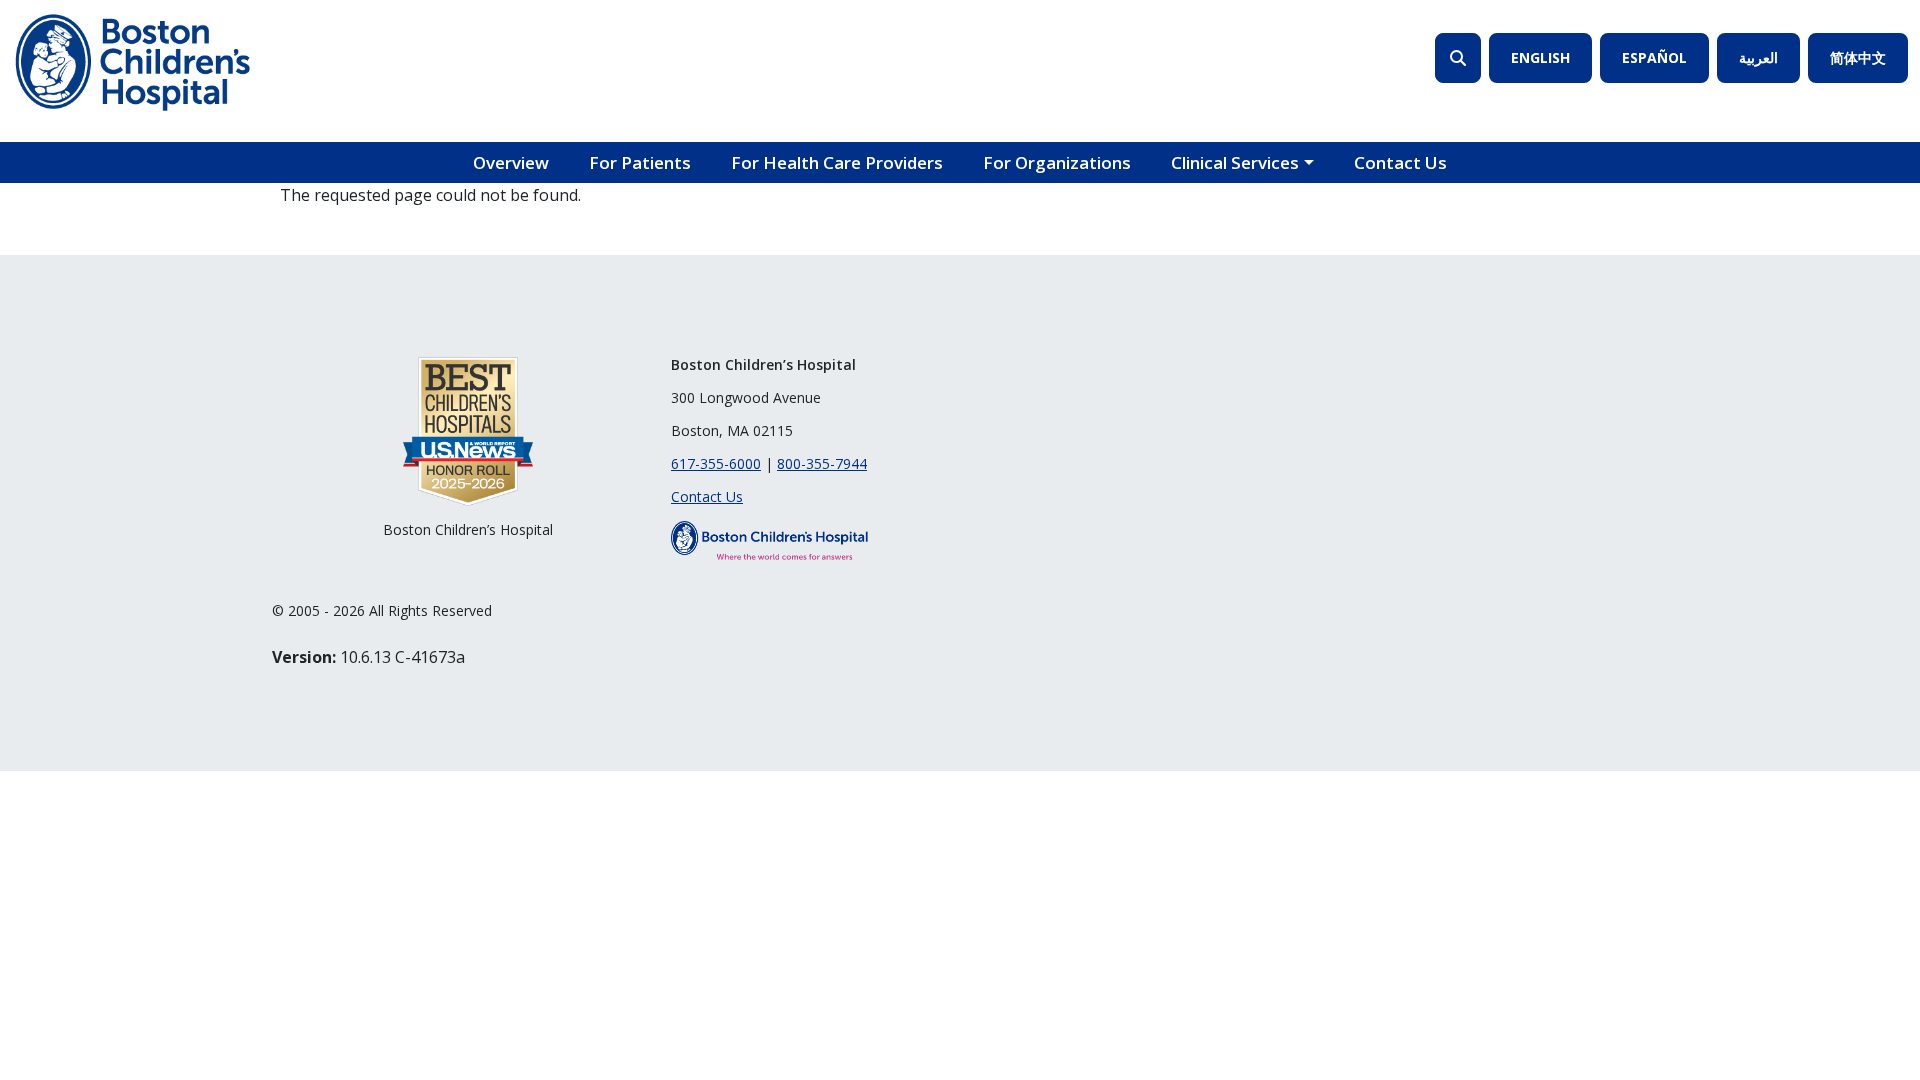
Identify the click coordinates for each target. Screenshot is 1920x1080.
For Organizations (1057, 162)
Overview (511, 162)
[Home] (133, 63)
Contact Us (1400, 162)
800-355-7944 (822, 463)
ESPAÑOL (1654, 57)
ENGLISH (1540, 57)
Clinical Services (1235, 162)
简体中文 (1858, 57)
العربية (1758, 57)
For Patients (640, 162)
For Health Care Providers (837, 162)
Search (1458, 58)
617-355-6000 (716, 463)
